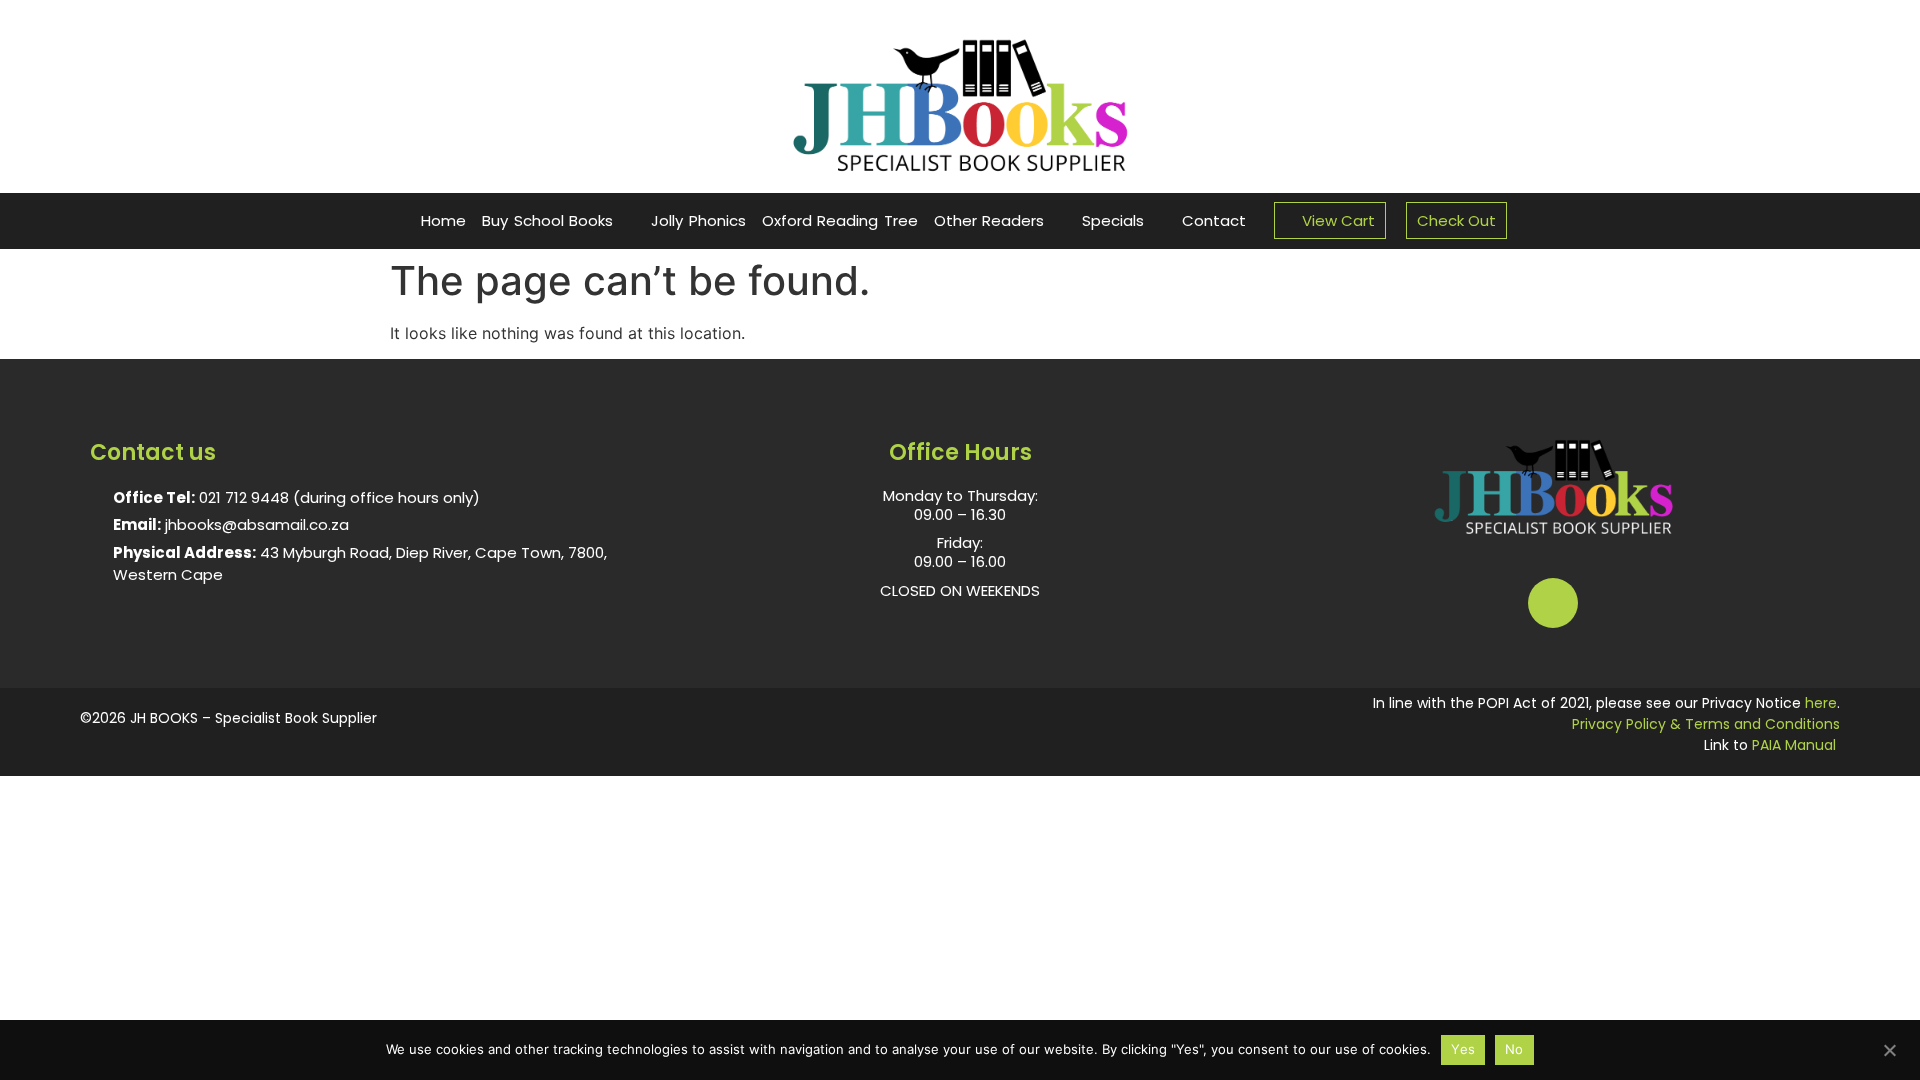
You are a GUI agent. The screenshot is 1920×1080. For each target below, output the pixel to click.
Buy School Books (547, 220)
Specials (1113, 220)
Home (443, 220)
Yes (1463, 1049)
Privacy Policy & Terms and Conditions (1706, 724)
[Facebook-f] (1553, 603)
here (1821, 703)
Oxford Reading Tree (840, 220)
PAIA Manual (1794, 745)
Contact (1214, 220)
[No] (1889, 1048)
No (1514, 1049)
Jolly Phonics (698, 220)
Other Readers (989, 220)
